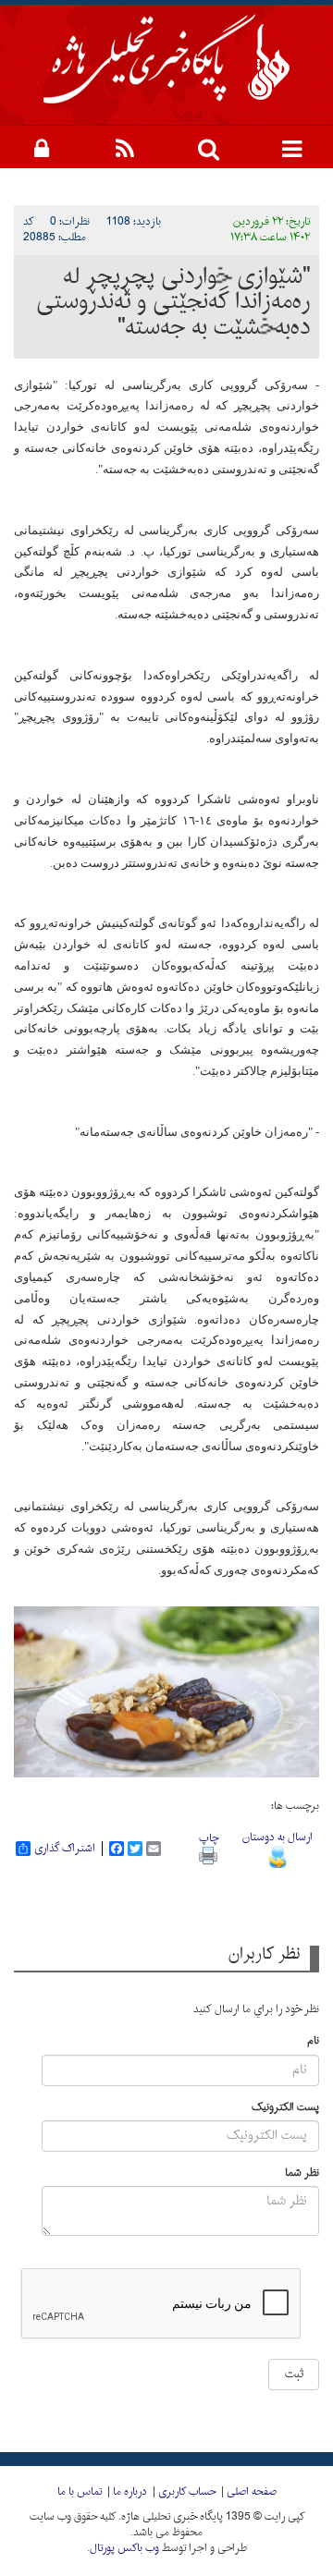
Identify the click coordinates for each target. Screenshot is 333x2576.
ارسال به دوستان (277, 1837)
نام (313, 2041)
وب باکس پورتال (124, 2548)
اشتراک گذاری (65, 1849)
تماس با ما (80, 2492)
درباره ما (130, 2492)
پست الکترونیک (285, 2108)
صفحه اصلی (252, 2492)
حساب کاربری (187, 2492)
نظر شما (302, 2173)
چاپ (209, 1838)
